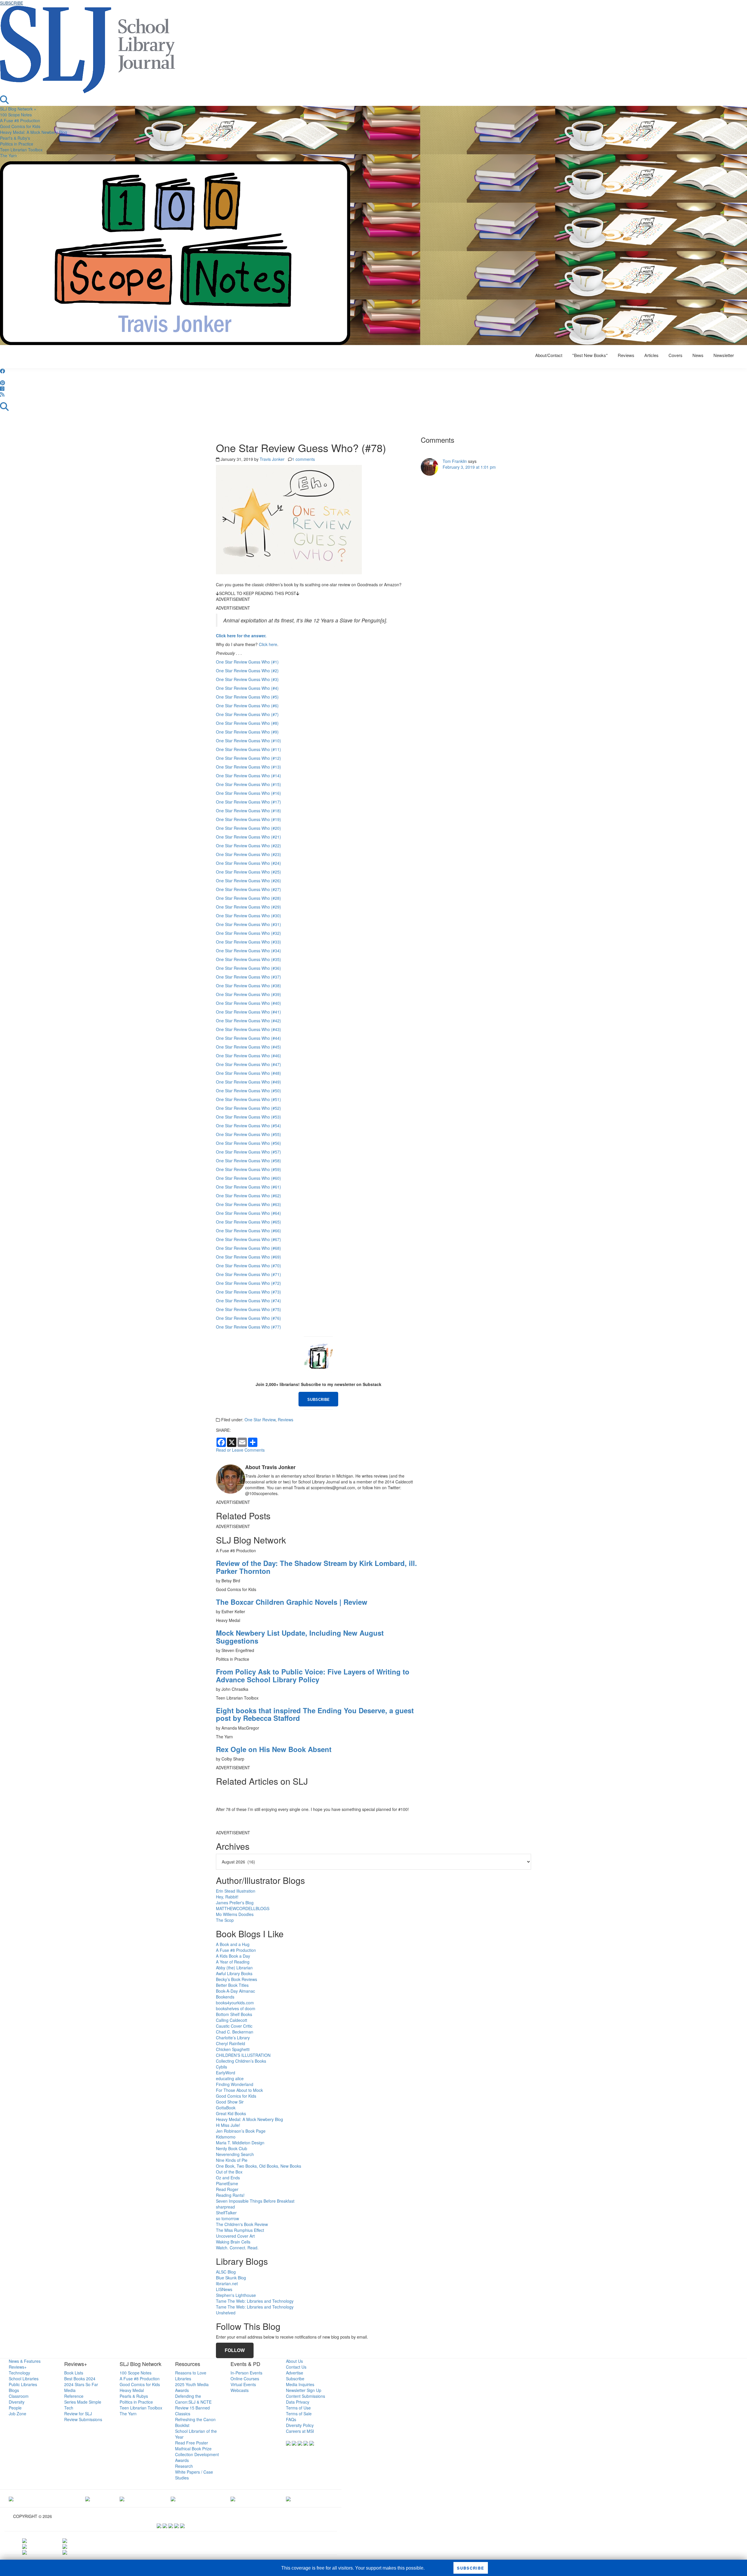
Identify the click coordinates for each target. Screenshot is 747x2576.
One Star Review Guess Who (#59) (248, 1169)
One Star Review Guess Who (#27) (248, 889)
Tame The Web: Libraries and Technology (255, 2301)
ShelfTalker (226, 2213)
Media (70, 2390)
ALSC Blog (226, 2272)
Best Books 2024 (80, 2379)
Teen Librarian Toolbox (21, 150)
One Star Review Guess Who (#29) (248, 907)
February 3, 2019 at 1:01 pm (469, 467)
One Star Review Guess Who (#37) (248, 977)
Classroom (19, 2396)
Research (184, 2466)
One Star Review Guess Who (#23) (248, 854)
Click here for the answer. (241, 636)
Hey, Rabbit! (227, 1897)
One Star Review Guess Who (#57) (248, 1152)
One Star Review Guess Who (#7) (247, 714)
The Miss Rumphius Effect (240, 2230)
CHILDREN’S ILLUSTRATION (243, 2055)
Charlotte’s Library (233, 2038)
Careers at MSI (300, 2431)
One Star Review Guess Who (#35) (248, 959)
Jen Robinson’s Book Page (241, 2131)
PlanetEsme (227, 2183)
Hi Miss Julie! (228, 2125)
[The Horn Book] (122, 2498)
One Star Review (260, 1420)
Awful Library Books (234, 1973)
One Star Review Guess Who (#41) (248, 1012)
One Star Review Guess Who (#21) (248, 837)
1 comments (303, 459)
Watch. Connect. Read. (237, 2248)
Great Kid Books (231, 2113)
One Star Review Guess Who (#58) (248, 1161)
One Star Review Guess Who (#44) (248, 1038)
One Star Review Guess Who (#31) (248, 924)
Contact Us (296, 2367)
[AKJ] (88, 2498)
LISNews (224, 2289)
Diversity (17, 2402)
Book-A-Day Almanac (235, 1991)
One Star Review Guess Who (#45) (248, 1047)
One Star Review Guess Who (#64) (248, 1213)
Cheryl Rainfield (231, 2043)
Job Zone (18, 2414)
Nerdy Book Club (232, 2148)
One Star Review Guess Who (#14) (248, 776)
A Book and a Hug (233, 1944)
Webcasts (240, 2390)
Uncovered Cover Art (235, 2236)
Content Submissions (306, 2396)
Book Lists (74, 2373)
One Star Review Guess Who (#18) (248, 811)
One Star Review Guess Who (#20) (248, 828)
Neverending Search (235, 2154)
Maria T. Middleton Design (240, 2143)
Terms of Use (298, 2408)
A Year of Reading (233, 1962)
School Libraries (24, 2379)
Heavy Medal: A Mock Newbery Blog (34, 132)
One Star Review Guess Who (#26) (248, 881)
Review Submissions (83, 2419)
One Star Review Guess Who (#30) (248, 916)
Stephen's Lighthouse (236, 2295)
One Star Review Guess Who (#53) (248, 1117)
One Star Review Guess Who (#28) (248, 898)
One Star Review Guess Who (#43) (248, 1029)
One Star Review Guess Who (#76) (248, 1318)
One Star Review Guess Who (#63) (248, 1204)
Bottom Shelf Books (234, 2014)
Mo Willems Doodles (235, 1914)
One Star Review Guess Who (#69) (248, 1257)
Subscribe (295, 2379)
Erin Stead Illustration (236, 1891)
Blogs (14, 2390)
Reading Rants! (230, 2195)
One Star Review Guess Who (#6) (247, 706)
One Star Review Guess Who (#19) (248, 819)
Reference (74, 2396)
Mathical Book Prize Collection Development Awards (197, 2454)
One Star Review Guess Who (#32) (248, 933)
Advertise (295, 2373)
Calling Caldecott (232, 2020)
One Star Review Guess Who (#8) (247, 723)
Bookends (225, 1997)
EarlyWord (226, 2073)
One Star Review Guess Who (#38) (248, 986)
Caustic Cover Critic (234, 2026)
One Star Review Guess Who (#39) (248, 994)
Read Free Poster (192, 2443)
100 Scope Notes (16, 115)
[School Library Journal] (288, 2498)
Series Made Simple (83, 2402)
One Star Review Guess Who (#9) (247, 732)
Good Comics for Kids (20, 126)
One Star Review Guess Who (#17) (248, 802)
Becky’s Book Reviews (237, 1979)
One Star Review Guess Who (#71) (248, 1274)
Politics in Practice (17, 144)
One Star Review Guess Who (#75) (248, 1309)
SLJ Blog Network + (18, 109)
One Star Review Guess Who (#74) (248, 1301)
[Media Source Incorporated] (11, 2498)
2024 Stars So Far (81, 2384)
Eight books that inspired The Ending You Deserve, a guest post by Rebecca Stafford (315, 1714)
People (15, 2408)
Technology (19, 2373)
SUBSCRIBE (12, 3)
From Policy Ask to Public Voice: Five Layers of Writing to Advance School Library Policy (313, 1675)
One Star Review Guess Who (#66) (248, 1231)
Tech (69, 2408)
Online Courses (245, 2379)
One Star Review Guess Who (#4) (247, 688)
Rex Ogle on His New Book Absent (274, 1749)
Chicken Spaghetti (233, 2049)
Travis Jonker (272, 459)
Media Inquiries (300, 2384)
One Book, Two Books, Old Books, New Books (259, 2166)
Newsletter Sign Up (304, 2390)
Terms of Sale (299, 2414)
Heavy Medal (132, 2390)
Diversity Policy (300, 2425)
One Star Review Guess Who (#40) (248, 1003)
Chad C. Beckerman (235, 2032)
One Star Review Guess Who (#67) (248, 1239)
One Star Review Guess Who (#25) (248, 872)
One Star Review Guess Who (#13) (248, 767)
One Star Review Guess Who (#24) (248, 863)
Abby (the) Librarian (234, 1968)
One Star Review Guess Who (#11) (248, 749)
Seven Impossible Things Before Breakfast (255, 2201)
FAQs (291, 2419)
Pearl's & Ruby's (15, 138)
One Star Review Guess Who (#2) (247, 671)
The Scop (225, 1920)
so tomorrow (227, 2218)
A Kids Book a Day (233, 1956)
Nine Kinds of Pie (232, 2160)
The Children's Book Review (242, 2224)
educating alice (230, 2078)
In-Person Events (246, 2373)
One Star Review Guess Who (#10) (248, 741)
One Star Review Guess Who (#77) (248, 1327)
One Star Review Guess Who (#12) (248, 758)
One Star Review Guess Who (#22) (248, 846)
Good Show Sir (230, 2102)
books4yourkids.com (235, 2003)
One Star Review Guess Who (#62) (248, 1196)
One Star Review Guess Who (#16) (248, 793)
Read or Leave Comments (240, 1450)
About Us (294, 2361)
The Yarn (8, 155)
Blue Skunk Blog (231, 2278)
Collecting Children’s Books (241, 2061)
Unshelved (226, 2313)
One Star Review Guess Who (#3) (247, 679)
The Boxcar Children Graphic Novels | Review (292, 1602)
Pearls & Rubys (134, 2396)
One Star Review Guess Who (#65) (248, 1222)
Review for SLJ (78, 2414)
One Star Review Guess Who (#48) (248, 1073)
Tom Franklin (455, 461)
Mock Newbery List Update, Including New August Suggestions (300, 1637)
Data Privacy (298, 2402)
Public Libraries (23, 2384)
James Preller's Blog (235, 1903)
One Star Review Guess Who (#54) (248, 1126)
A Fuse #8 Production (20, 120)
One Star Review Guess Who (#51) (248, 1099)
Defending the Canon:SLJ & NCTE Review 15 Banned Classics (193, 2405)
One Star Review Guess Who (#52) (248, 1108)
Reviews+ (18, 2367)
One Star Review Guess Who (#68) (248, 1248)
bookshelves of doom (236, 2008)
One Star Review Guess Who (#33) (248, 942)
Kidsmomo (226, 2137)
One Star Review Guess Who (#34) (248, 951)
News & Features (25, 2361)
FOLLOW (235, 2350)
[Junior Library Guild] (173, 2498)
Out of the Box (229, 2172)
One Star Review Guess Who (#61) (248, 1187)
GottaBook (226, 2108)
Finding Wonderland (235, 2084)
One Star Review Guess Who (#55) (248, 1134)
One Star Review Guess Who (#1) (247, 662)
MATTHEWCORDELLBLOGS (243, 1908)
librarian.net (227, 2283)
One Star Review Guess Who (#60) (248, 1178)
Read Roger (227, 2189)
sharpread (225, 2207)
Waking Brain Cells (233, 2242)
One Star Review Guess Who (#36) (248, 968)
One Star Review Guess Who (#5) (247, 697)
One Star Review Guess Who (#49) (248, 1082)
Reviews (286, 1420)
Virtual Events (243, 2384)
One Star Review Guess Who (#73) (248, 1292)
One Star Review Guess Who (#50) (248, 1091)
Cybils (221, 2067)
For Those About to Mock (239, 2090)
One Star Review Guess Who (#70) (248, 1266)
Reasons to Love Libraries (191, 2376)
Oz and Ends (228, 2178)
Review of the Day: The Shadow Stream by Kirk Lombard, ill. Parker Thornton (316, 1567)
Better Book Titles (232, 1985)
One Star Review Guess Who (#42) (248, 1021)
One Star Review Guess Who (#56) (248, 1143)
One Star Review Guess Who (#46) (248, 1056)
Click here (268, 644)
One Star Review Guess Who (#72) (248, 1283)
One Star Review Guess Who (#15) (248, 784)
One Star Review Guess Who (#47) (248, 1064)
